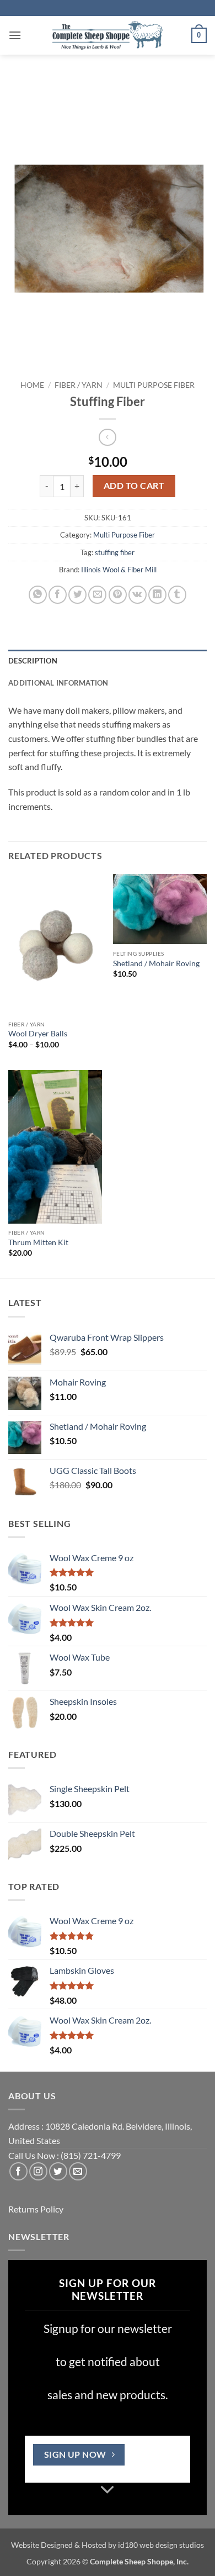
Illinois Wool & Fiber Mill (119, 570)
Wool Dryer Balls (38, 1034)
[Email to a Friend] (97, 595)
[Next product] (107, 437)
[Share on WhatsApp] (38, 595)
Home (32, 385)
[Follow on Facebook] (18, 2171)
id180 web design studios (161, 2545)
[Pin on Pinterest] (118, 595)
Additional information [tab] (58, 683)
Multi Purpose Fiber (154, 385)
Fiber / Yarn (79, 385)
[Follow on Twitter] (58, 2171)
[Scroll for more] (108, 2490)
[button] (15, 35)
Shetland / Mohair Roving (156, 963)
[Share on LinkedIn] (157, 595)
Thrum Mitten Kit (38, 1242)
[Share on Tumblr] (177, 595)
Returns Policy (36, 2209)
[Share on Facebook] (58, 595)
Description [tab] (33, 661)
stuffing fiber (115, 552)
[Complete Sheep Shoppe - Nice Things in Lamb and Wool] (108, 35)
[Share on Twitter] (77, 595)
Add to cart (134, 486)
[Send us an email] (78, 2171)
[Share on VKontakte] (138, 595)
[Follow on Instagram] (38, 2171)
